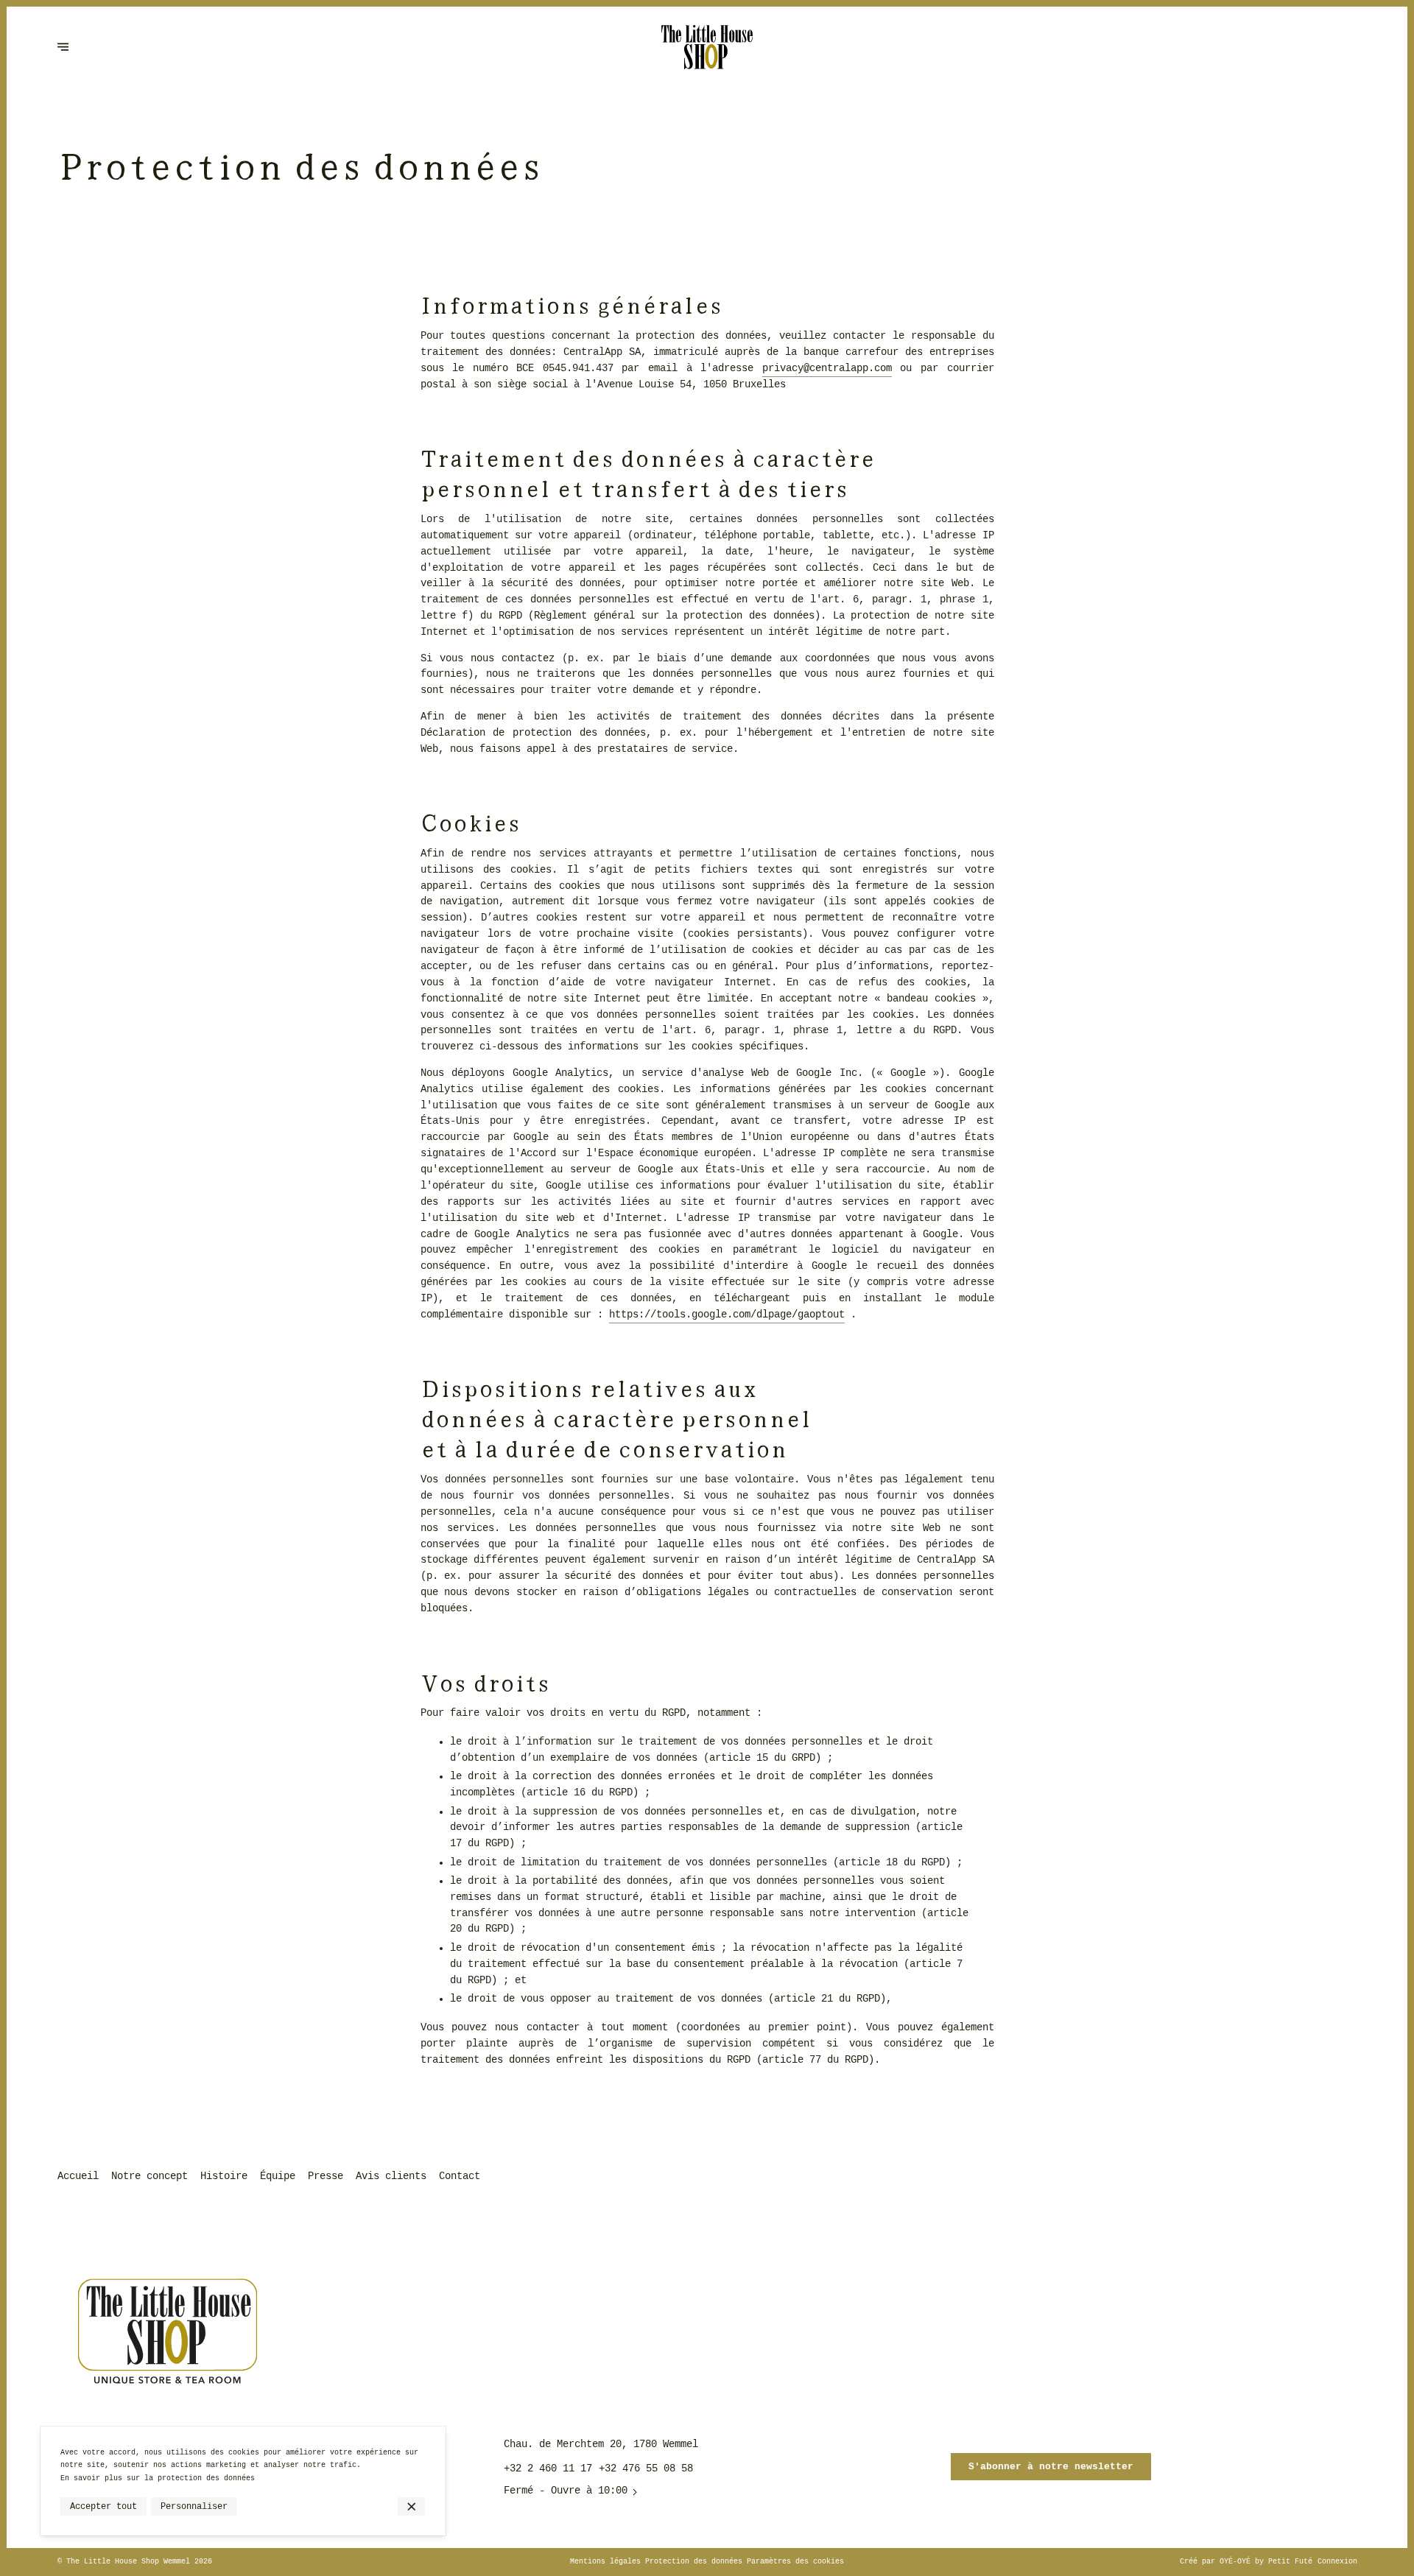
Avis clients (391, 2176)
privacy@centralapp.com (827, 369)
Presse (326, 2176)
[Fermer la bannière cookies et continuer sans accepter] (411, 2506)
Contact (460, 2176)
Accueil (78, 2176)
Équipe (278, 2176)
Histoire (224, 2176)
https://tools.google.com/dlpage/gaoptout (727, 1315)
